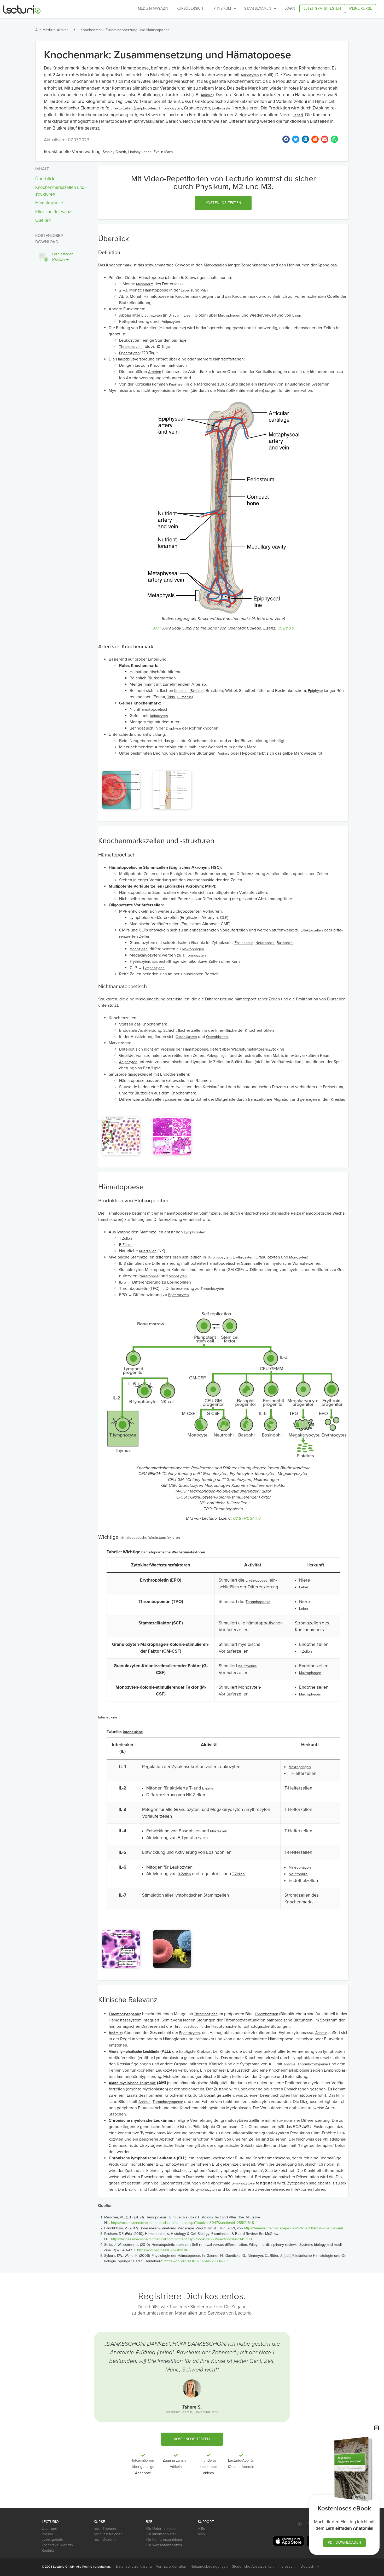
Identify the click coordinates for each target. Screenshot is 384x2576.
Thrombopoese (258, 1602)
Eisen (188, 315)
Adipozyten (250, 75)
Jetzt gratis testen (322, 8)
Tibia (171, 697)
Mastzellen (219, 1831)
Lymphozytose (243, 2183)
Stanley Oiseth (114, 152)
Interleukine (108, 1717)
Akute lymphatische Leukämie (134, 2052)
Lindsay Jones (140, 152)
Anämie (207, 95)
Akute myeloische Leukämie (132, 2083)
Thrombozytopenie (124, 2014)
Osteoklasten (186, 1037)
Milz (203, 290)
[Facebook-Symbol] (300, 2524)
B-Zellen (126, 1245)
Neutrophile (265, 943)
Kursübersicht (191, 8)
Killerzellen (148, 1251)
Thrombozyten (170, 108)
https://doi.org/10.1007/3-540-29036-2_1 (196, 2261)
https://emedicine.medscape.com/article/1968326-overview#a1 (294, 2228)
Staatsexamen (258, 8)
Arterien (155, 372)
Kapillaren (177, 384)
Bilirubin (175, 315)
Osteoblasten (217, 1037)
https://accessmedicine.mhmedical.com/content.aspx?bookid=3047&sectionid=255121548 (182, 2223)
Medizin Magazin (153, 8)
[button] (223, 203)
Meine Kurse (361, 8)
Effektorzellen (122, 108)
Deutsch (307, 2566)
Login (290, 8)
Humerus (184, 697)
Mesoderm (145, 284)
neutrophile (248, 1666)
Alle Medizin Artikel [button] (51, 30)
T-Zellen (126, 1239)
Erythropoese (257, 1580)
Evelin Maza (163, 152)
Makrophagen (229, 315)
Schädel (197, 691)
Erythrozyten (222, 108)
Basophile (285, 943)
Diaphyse (173, 728)
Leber (297, 115)
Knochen (181, 691)
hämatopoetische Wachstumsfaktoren (150, 1538)
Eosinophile (244, 943)
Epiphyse (315, 691)
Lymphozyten (146, 108)
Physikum (222, 8)
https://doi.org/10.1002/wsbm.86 (163, 2250)
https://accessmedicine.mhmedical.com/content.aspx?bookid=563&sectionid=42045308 (181, 2239)
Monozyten (139, 949)
